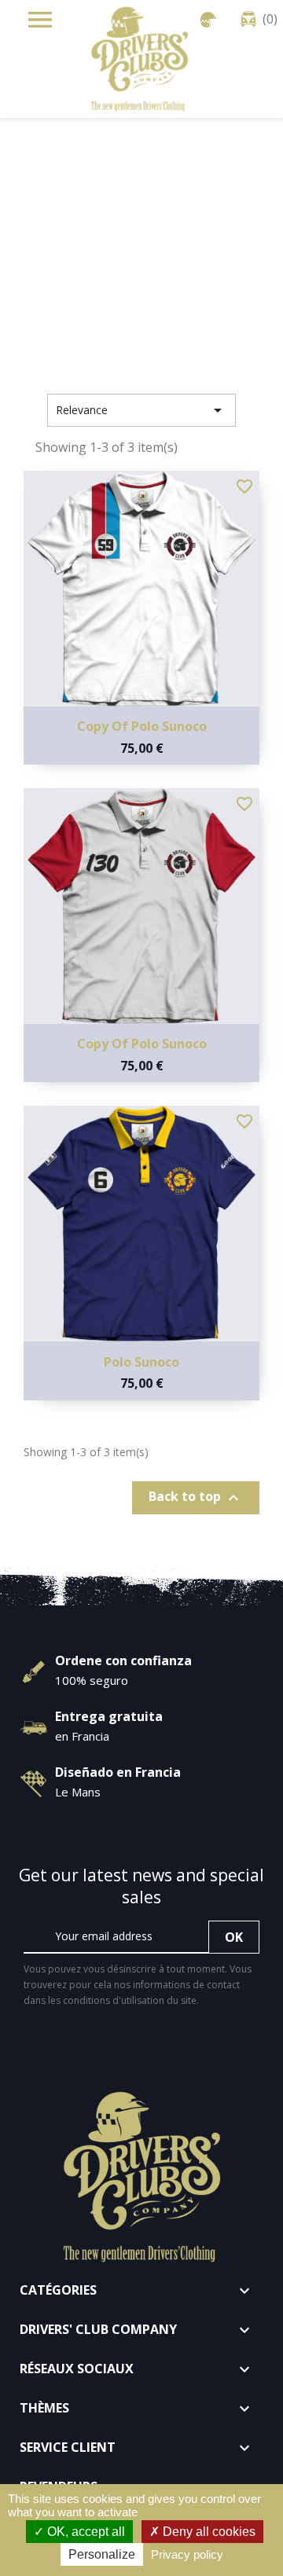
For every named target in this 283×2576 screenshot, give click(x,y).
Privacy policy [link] (187, 2554)
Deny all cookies (208, 2532)
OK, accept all (85, 2532)
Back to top (196, 1497)
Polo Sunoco (141, 1362)
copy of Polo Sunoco (142, 726)
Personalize (102, 2554)
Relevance (141, 410)
